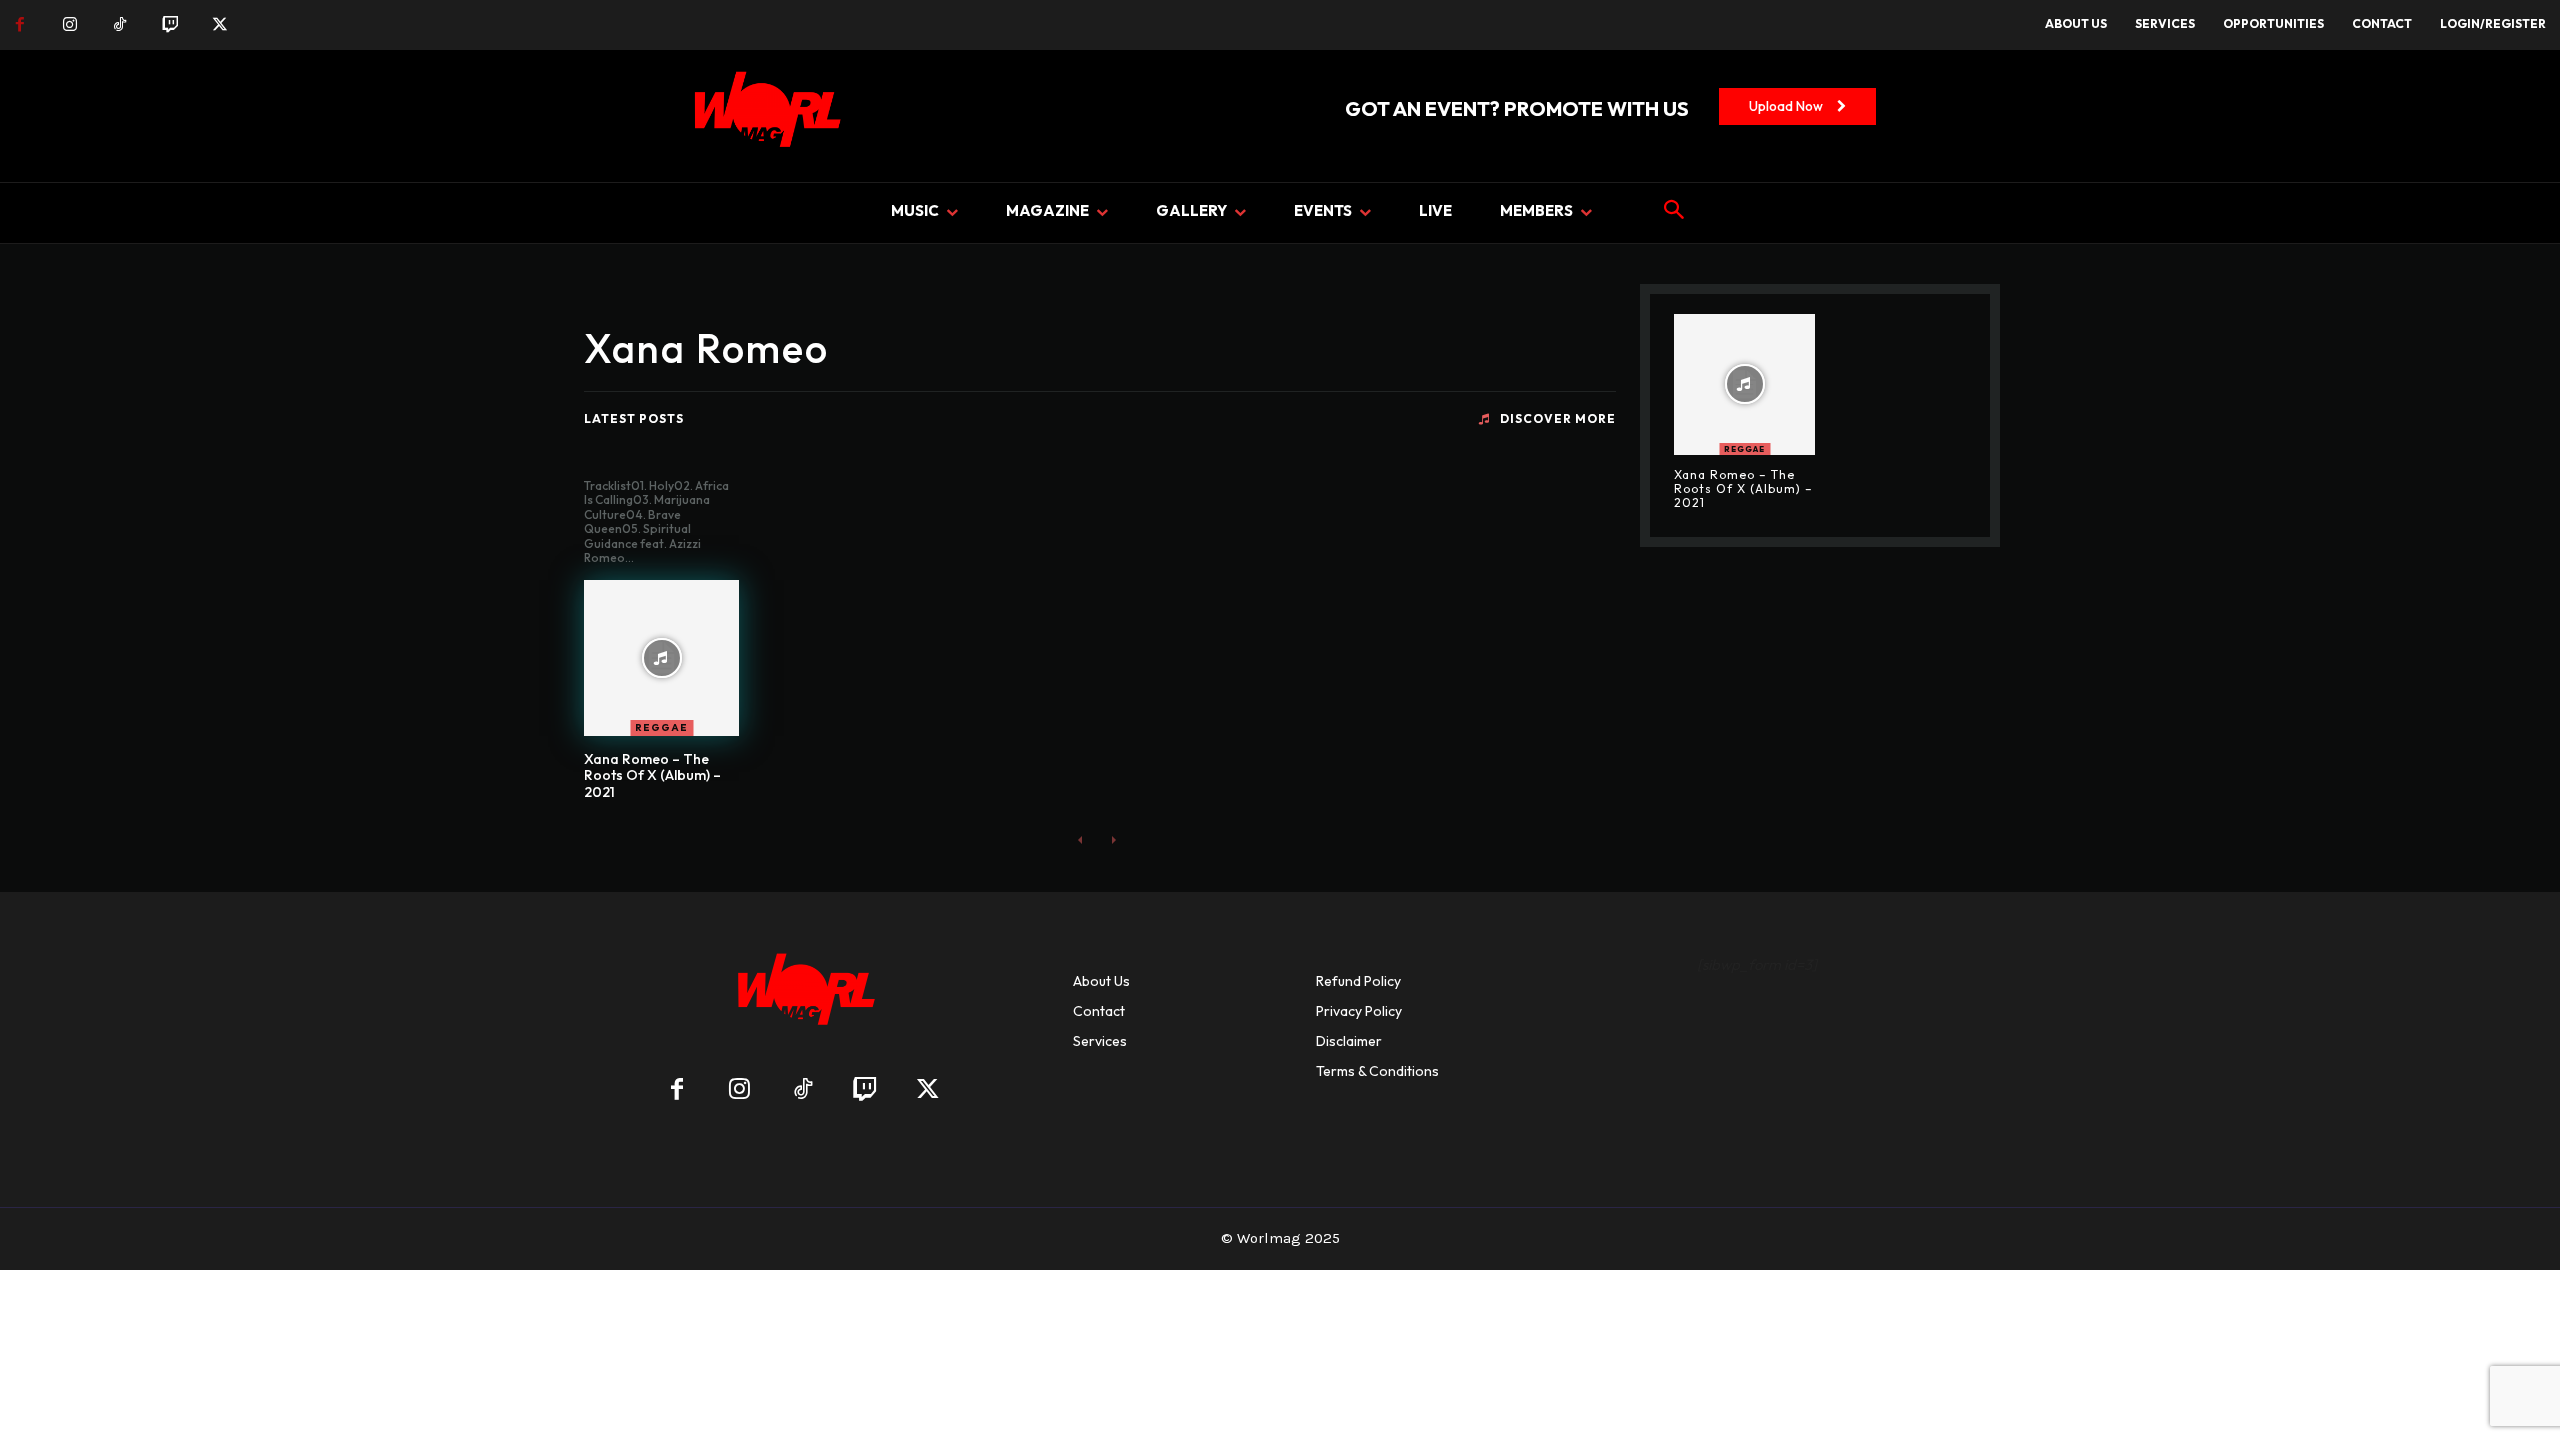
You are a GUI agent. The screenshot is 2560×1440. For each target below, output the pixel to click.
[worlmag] (764, 116)
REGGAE (661, 727)
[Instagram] (70, 25)
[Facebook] (20, 25)
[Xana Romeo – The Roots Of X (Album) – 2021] (661, 657)
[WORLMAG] (802, 995)
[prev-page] (1080, 839)
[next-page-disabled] (1112, 839)
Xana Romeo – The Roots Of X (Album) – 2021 (652, 776)
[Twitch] (170, 25)
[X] (220, 25)
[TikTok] (120, 25)
